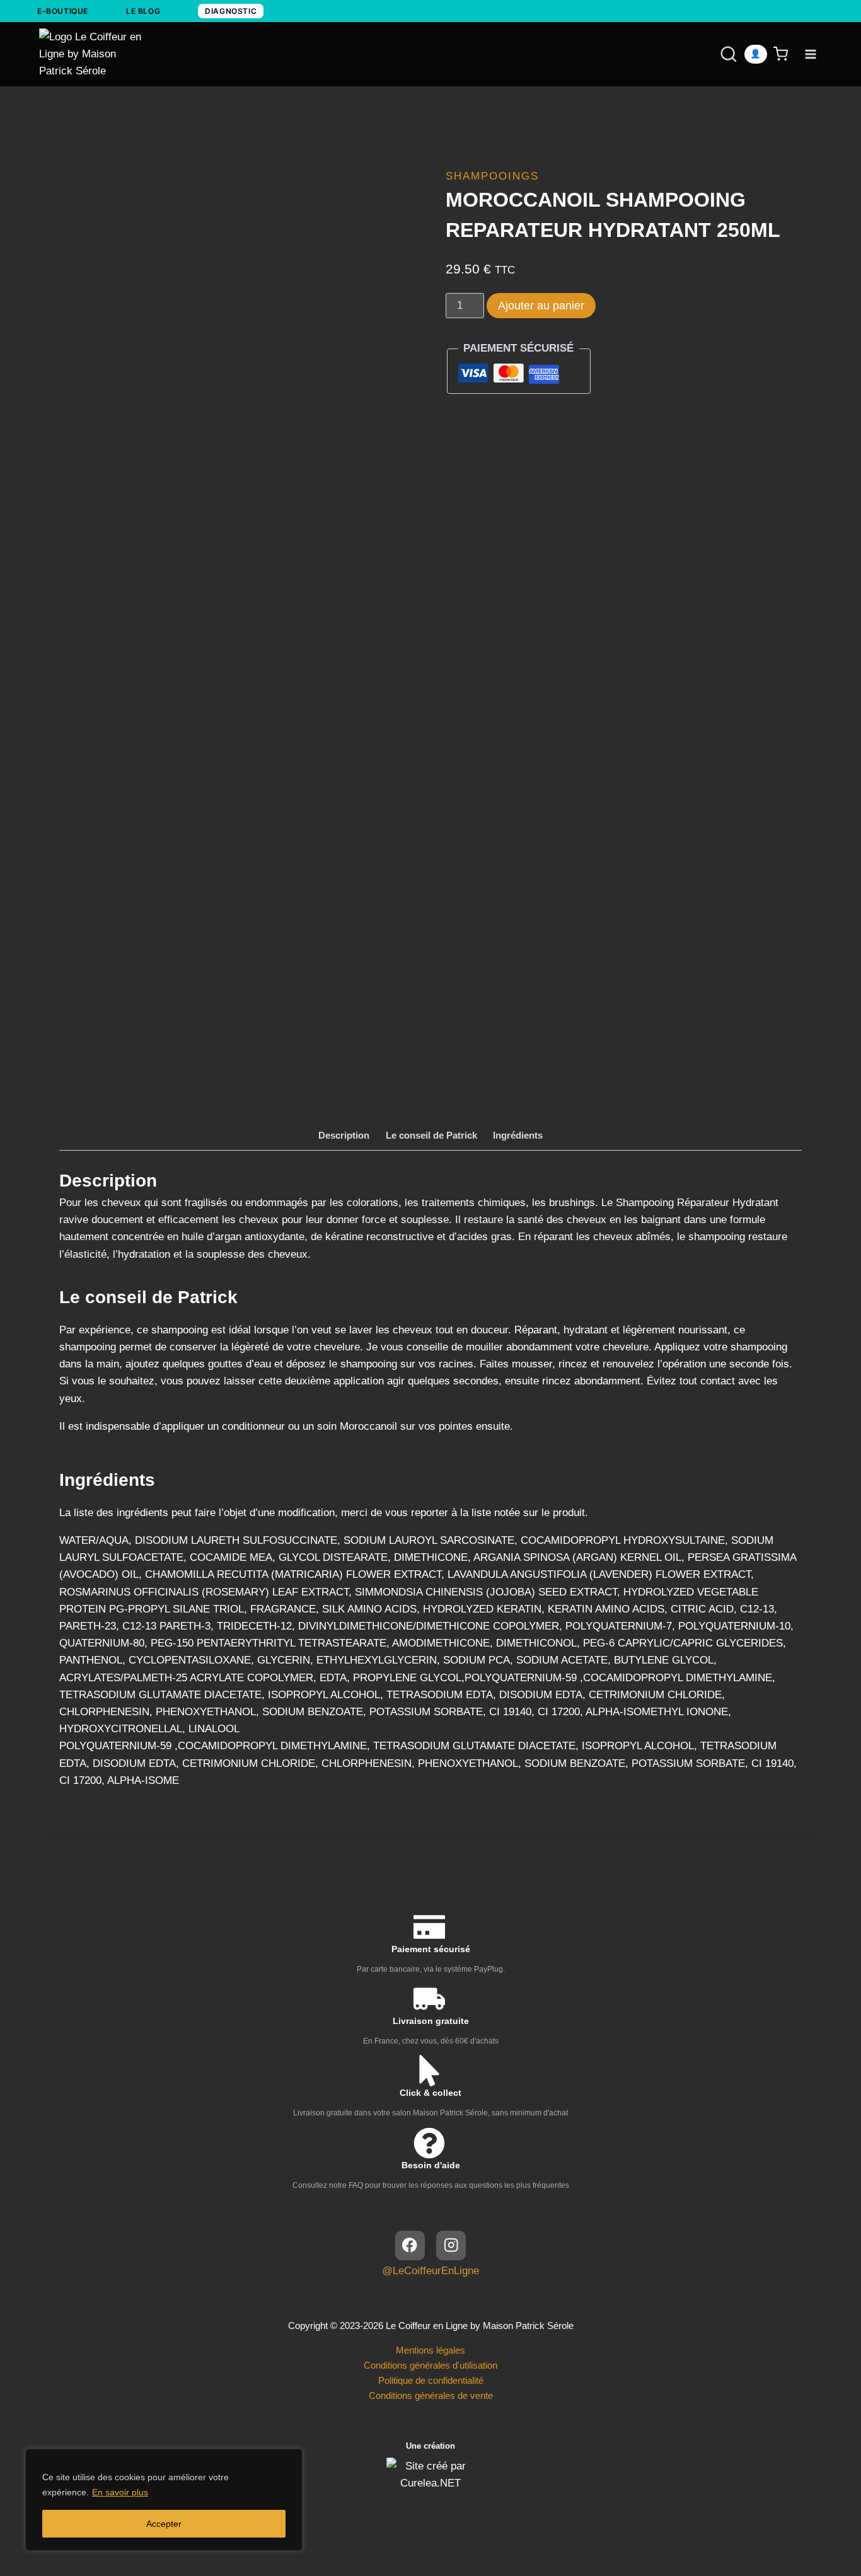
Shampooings (492, 176)
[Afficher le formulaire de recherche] (717, 54)
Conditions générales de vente (431, 2395)
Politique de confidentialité (431, 2380)
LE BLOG (143, 11)
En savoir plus (120, 2492)
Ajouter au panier (541, 306)
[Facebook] (410, 2245)
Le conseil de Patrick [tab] (431, 1135)
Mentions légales (430, 2350)
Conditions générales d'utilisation (430, 2365)
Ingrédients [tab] (518, 1135)
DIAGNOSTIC (231, 11)
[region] (164, 2500)
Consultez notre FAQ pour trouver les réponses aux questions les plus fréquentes (431, 2185)
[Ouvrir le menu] (810, 54)
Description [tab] (344, 1135)
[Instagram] (451, 2245)
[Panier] (783, 54)
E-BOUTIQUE (63, 11)
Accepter (164, 2524)
